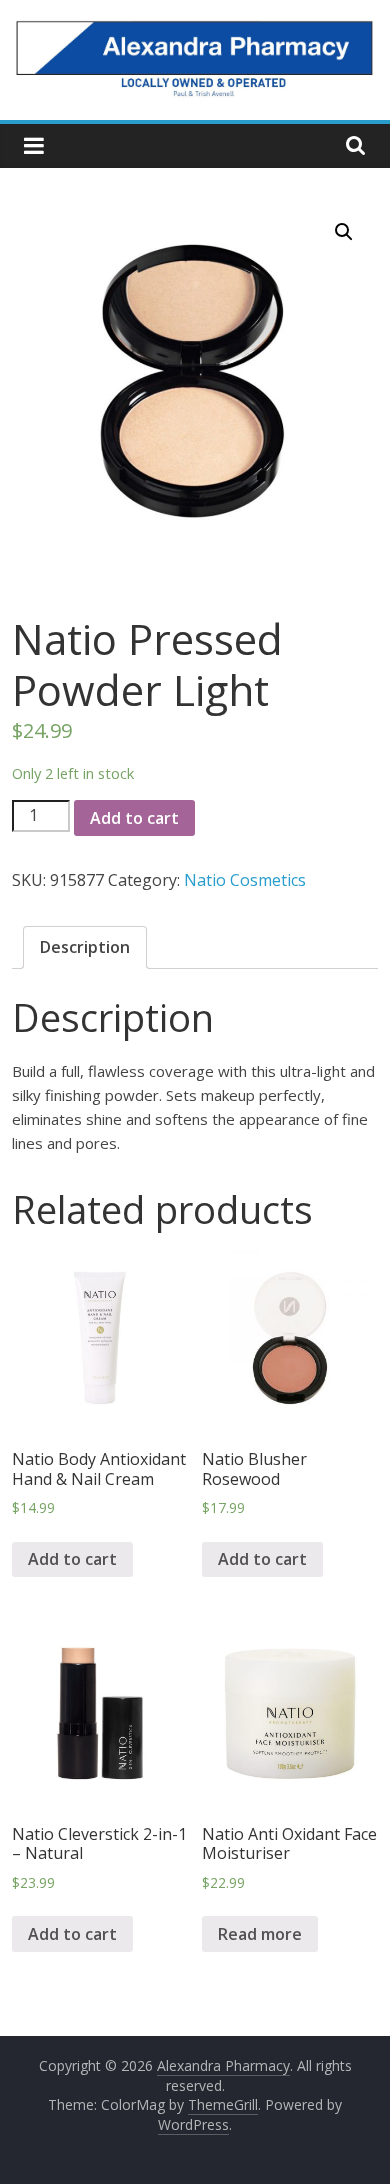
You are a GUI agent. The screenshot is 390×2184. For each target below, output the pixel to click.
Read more (260, 1934)
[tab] (85, 948)
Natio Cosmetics (245, 880)
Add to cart (134, 818)
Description (85, 947)
